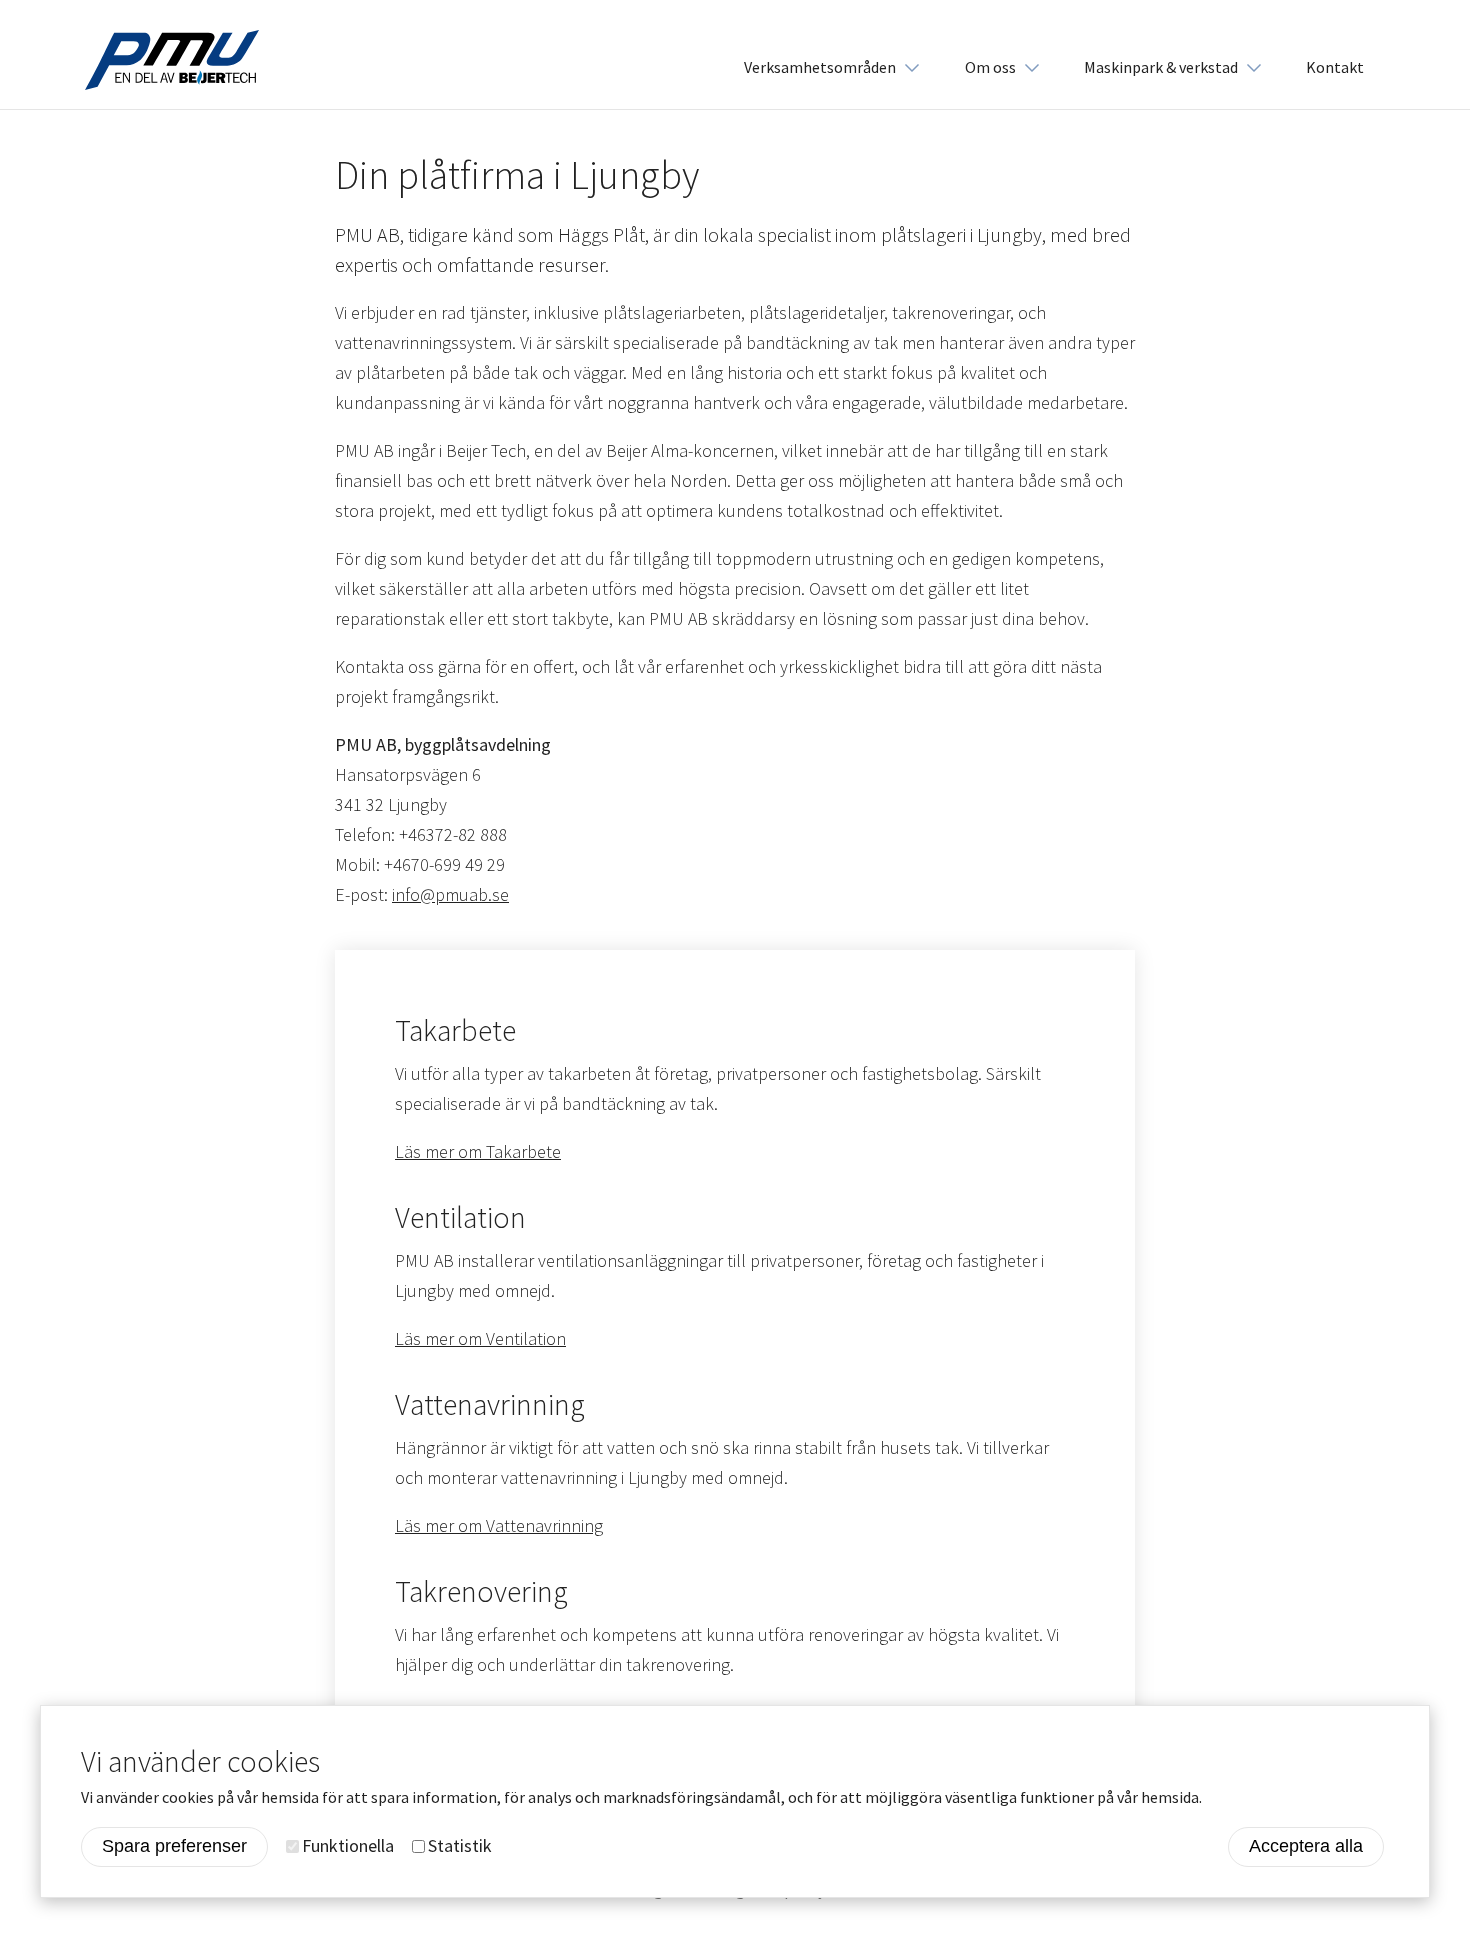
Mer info (1237, 1797)
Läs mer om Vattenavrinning (499, 1525)
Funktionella (348, 1845)
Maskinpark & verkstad (1161, 67)
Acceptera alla (1306, 1846)
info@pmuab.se (450, 894)
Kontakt (1335, 67)
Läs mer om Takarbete (478, 1151)
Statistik (460, 1845)
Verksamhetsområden (820, 67)
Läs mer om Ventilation (480, 1338)
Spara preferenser (174, 1846)
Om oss (990, 67)
